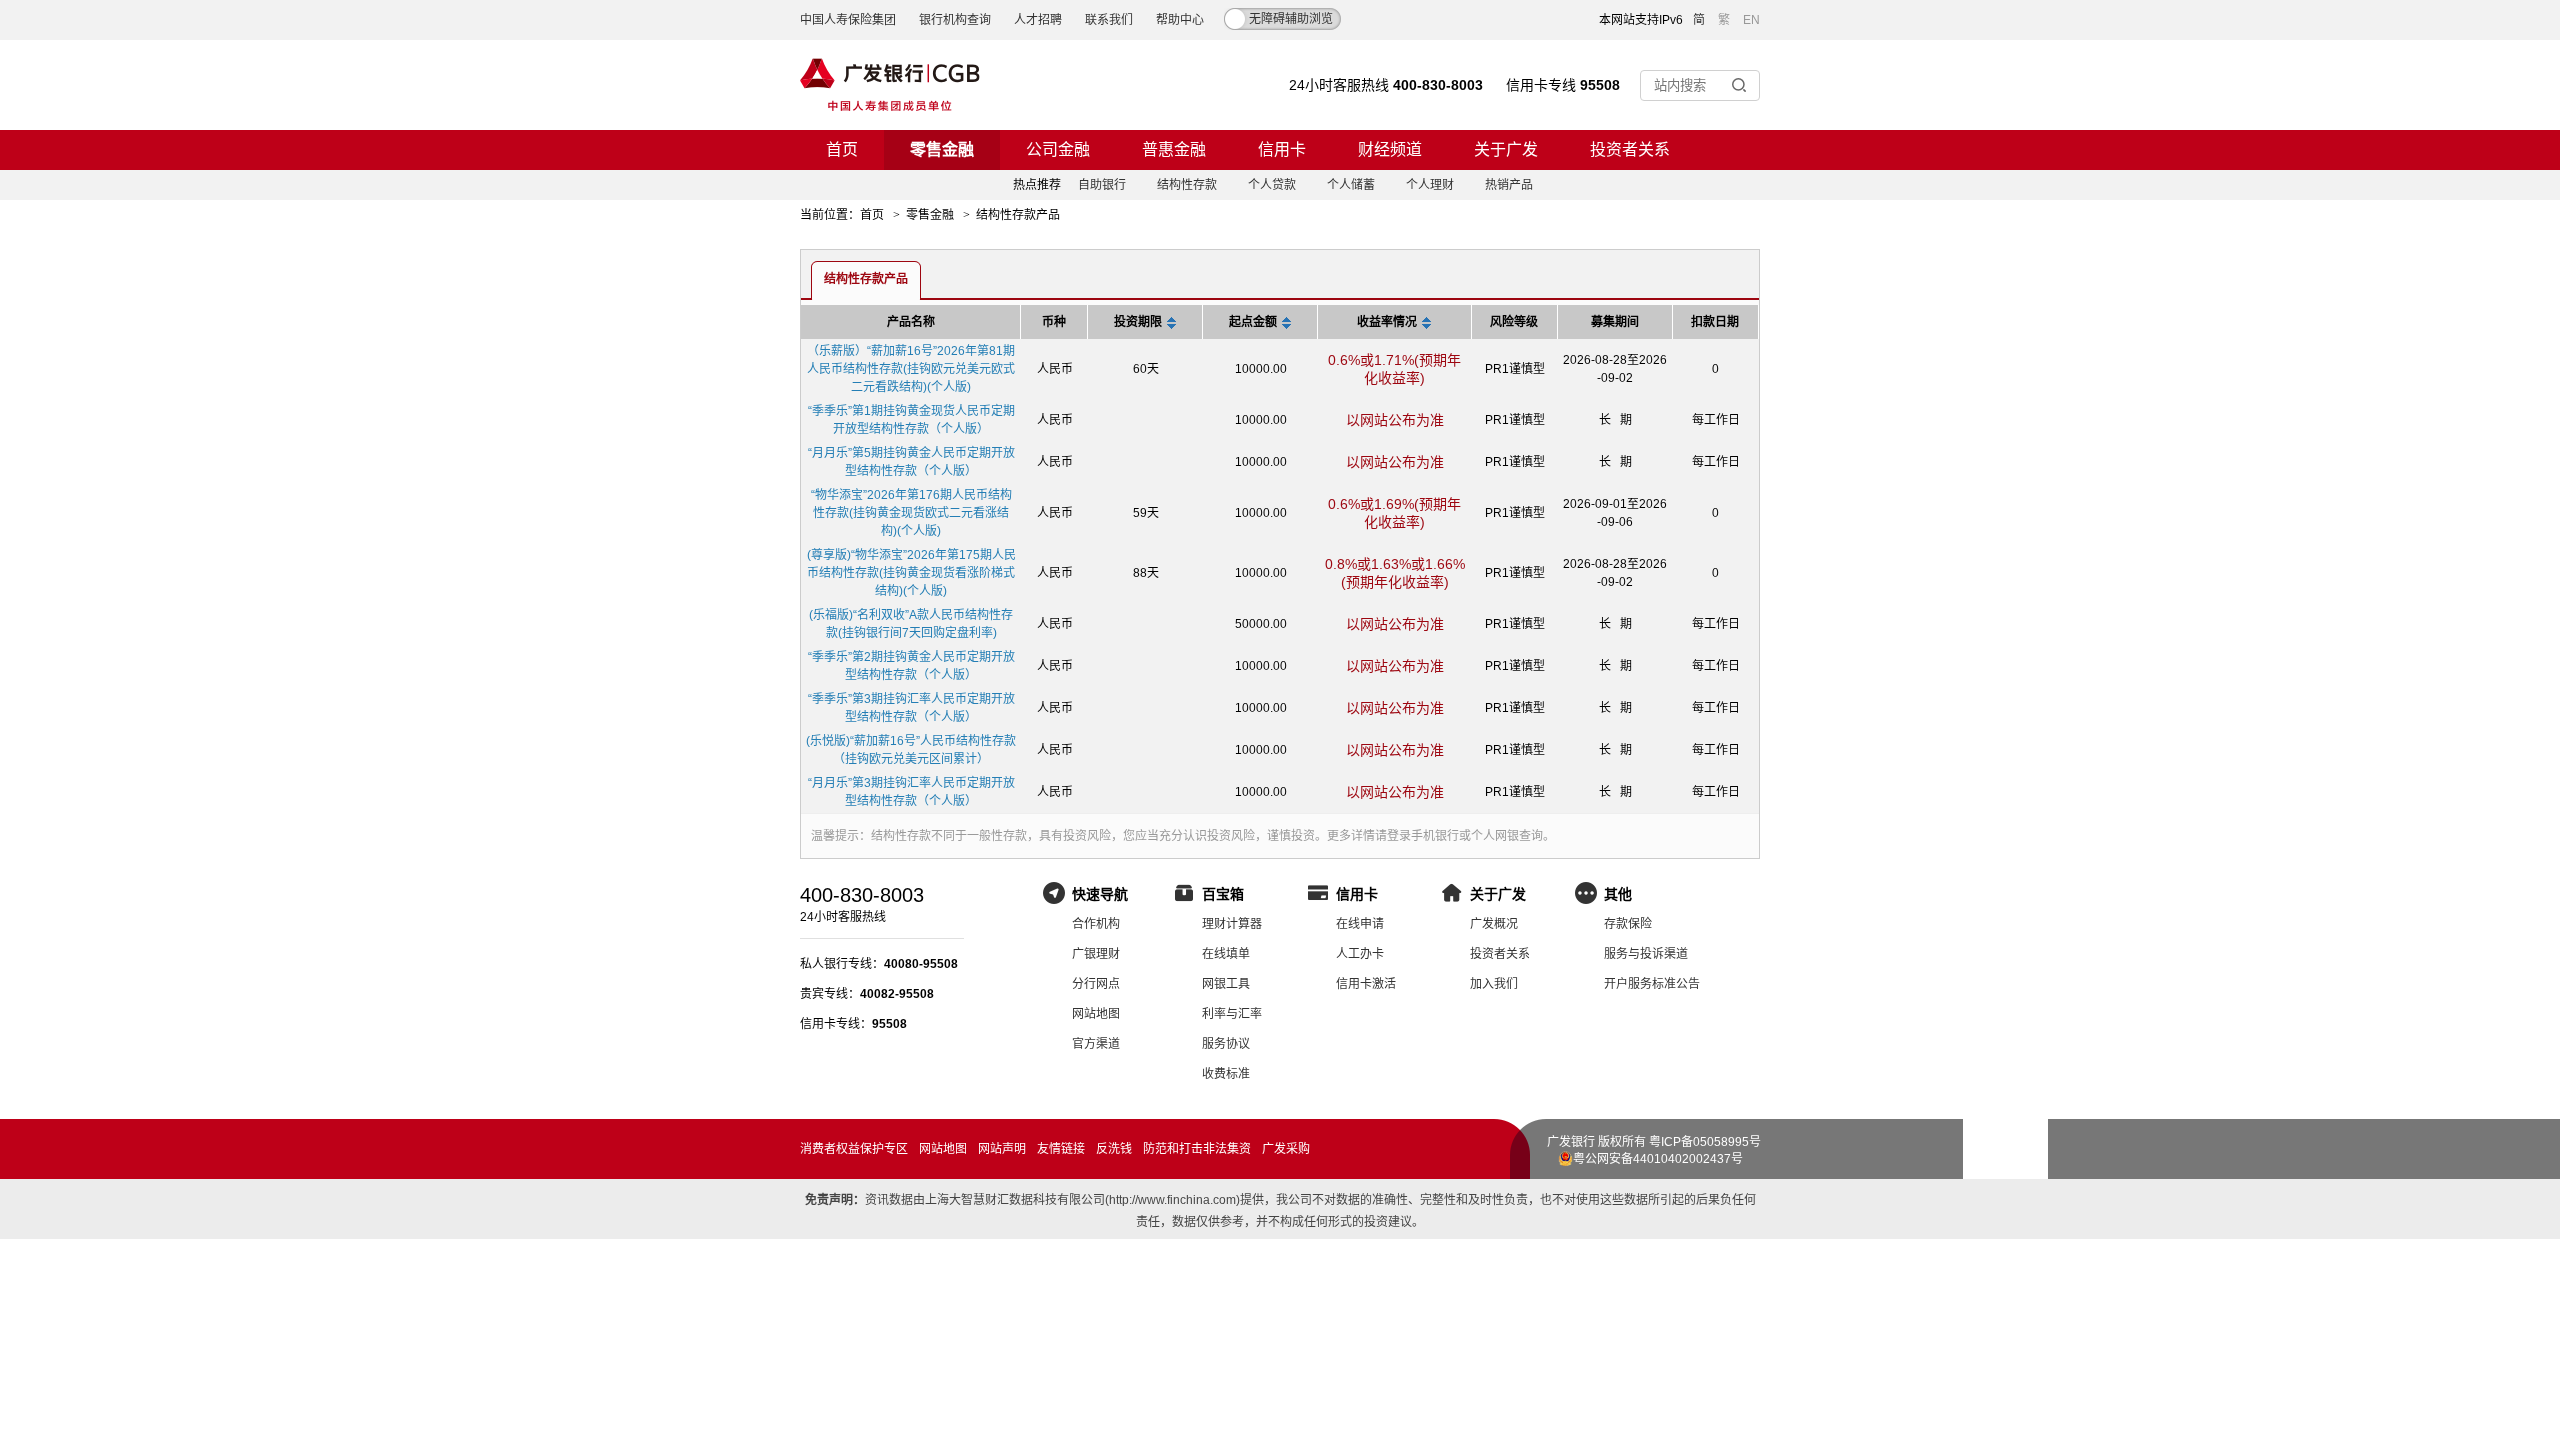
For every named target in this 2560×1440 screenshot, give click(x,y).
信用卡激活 (1366, 984)
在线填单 (1226, 954)
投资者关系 (1630, 149)
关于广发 (1506, 149)
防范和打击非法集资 (1197, 1149)
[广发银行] (890, 85)
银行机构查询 (955, 20)
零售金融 (942, 149)
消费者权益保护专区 (854, 1149)
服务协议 (1226, 1044)
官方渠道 (1096, 1044)
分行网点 (1096, 984)
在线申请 (1360, 924)
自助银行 (1102, 185)
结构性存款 (1187, 185)
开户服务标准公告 (1652, 984)
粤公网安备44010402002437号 (1658, 1159)
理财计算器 (1232, 924)
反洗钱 (1114, 1149)
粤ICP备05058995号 (1705, 1142)
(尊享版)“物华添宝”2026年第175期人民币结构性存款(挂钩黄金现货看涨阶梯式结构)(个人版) (911, 573)
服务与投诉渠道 (1646, 954)
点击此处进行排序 (1171, 324)
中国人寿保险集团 (848, 20)
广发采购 (1286, 1149)
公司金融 (1058, 149)
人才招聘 (1038, 20)
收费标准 (1226, 1074)
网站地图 (1096, 1014)
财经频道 (1390, 149)
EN (1751, 20)
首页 (842, 149)
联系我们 (1109, 20)
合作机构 (1096, 924)
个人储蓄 (1351, 185)
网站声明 (1002, 1149)
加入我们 (1494, 984)
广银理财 (1096, 954)
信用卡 (1282, 149)
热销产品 (1509, 185)
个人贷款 (1272, 185)
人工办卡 (1360, 954)
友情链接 (1061, 1149)
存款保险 (1628, 924)
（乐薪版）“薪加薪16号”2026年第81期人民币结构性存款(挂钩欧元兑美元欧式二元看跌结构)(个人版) (911, 369)
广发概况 (1494, 924)
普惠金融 (1174, 149)
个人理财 (1430, 185)
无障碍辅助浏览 (1291, 19)
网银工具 (1226, 984)
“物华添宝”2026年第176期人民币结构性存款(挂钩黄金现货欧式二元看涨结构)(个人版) (911, 513)
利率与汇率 (1232, 1014)
